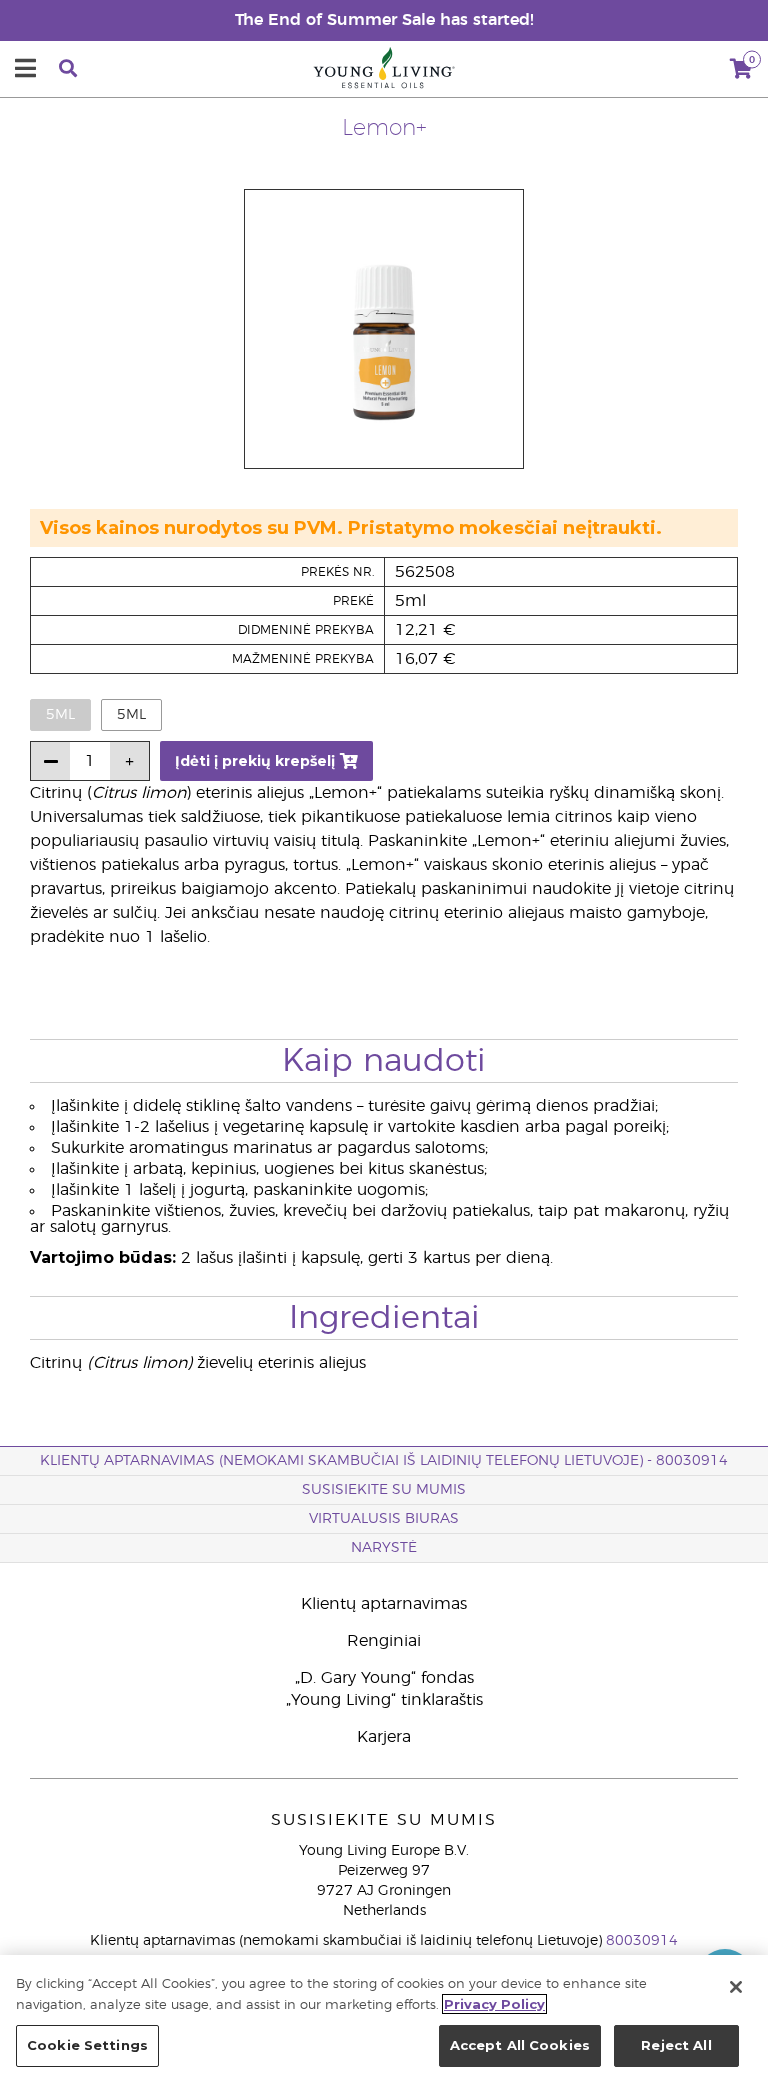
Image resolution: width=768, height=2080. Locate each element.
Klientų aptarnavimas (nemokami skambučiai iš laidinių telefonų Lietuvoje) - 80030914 (384, 1461)
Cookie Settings (87, 2045)
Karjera (384, 1737)
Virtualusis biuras (384, 1519)
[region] (384, 2017)
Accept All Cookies (520, 2045)
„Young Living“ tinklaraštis (384, 1700)
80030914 (642, 1941)
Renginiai (384, 1641)
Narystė (384, 1548)
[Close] (736, 1987)
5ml (131, 715)
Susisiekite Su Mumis (384, 1490)
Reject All (676, 2045)
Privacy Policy (494, 2004)
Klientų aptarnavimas (384, 1604)
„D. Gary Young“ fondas (384, 1678)
